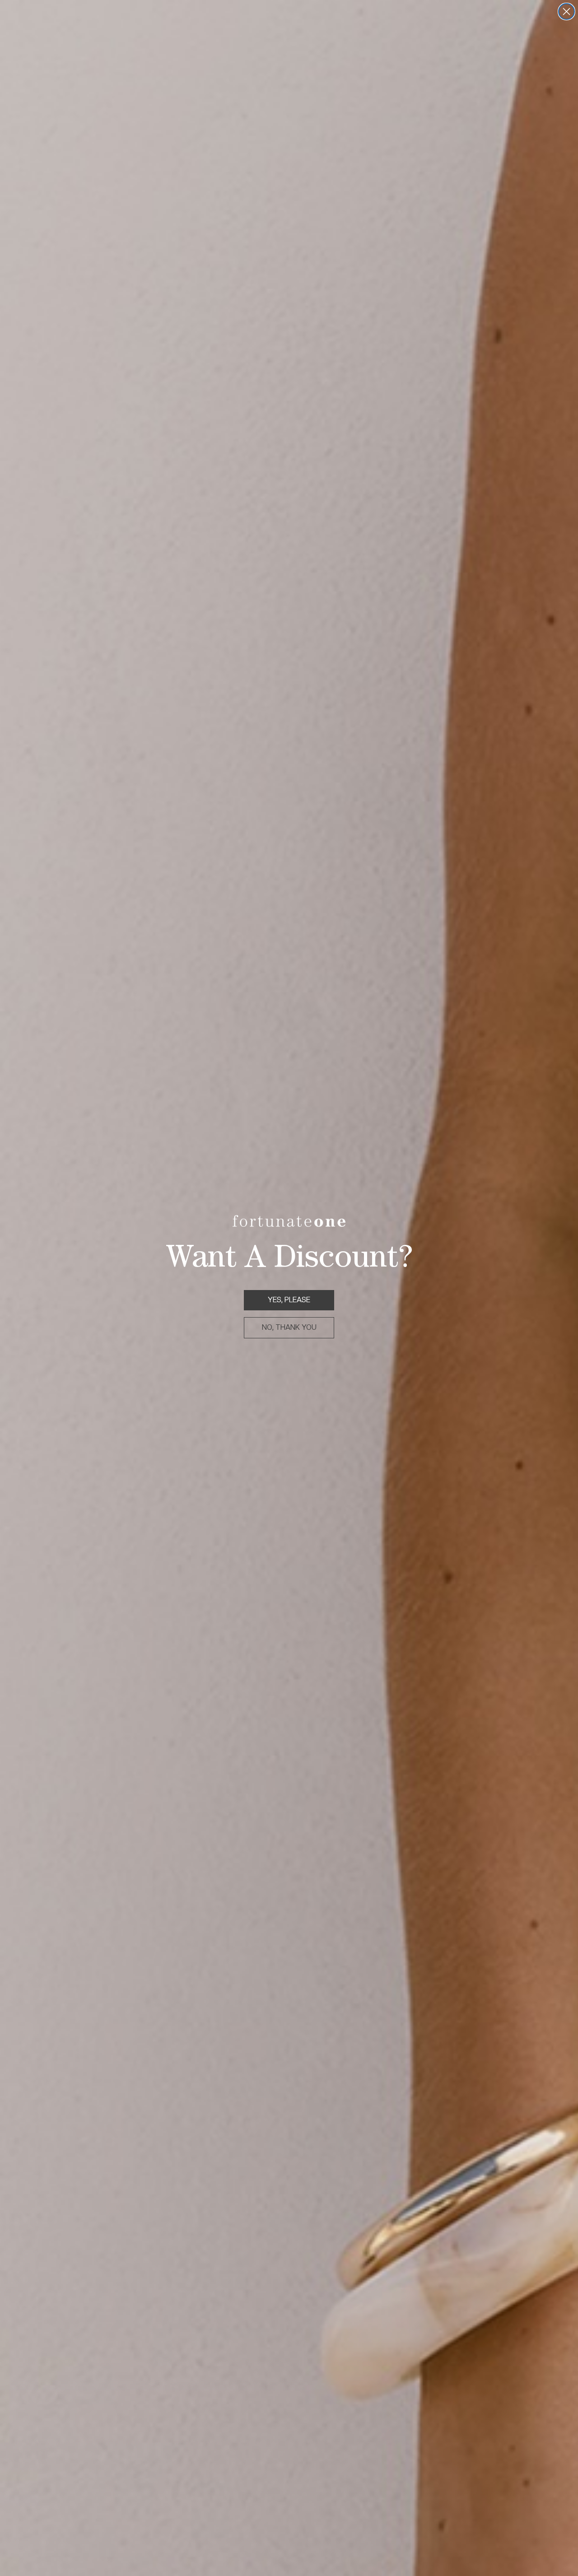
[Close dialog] (566, 12)
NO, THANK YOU (289, 1327)
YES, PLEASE (289, 1300)
